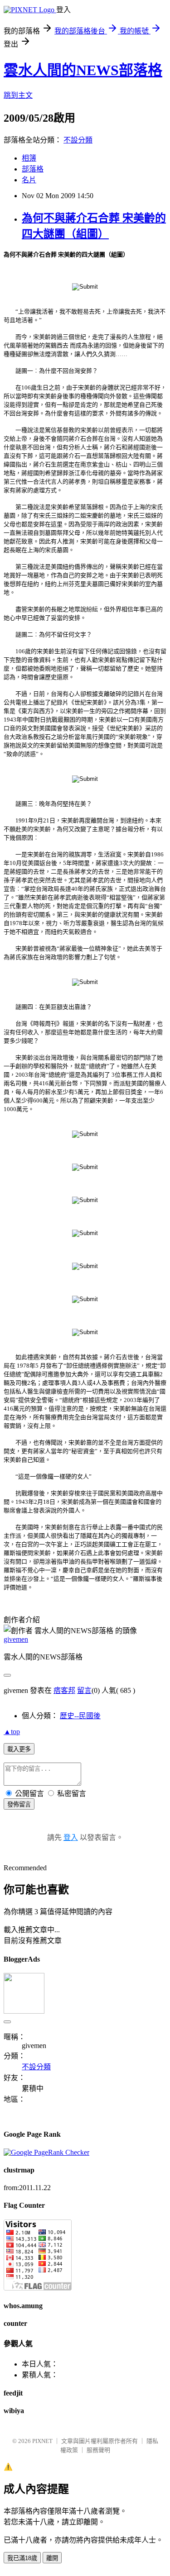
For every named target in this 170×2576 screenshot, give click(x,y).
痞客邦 (64, 1690)
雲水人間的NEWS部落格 (83, 70)
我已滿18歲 (22, 2558)
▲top (12, 1732)
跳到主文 (18, 95)
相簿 (29, 158)
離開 (52, 2558)
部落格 (33, 169)
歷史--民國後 (80, 1716)
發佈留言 (19, 1804)
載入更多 (19, 1749)
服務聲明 (98, 2450)
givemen (16, 1639)
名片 (29, 180)
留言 (84, 1690)
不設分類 (78, 140)
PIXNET (42, 2441)
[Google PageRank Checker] (46, 2152)
